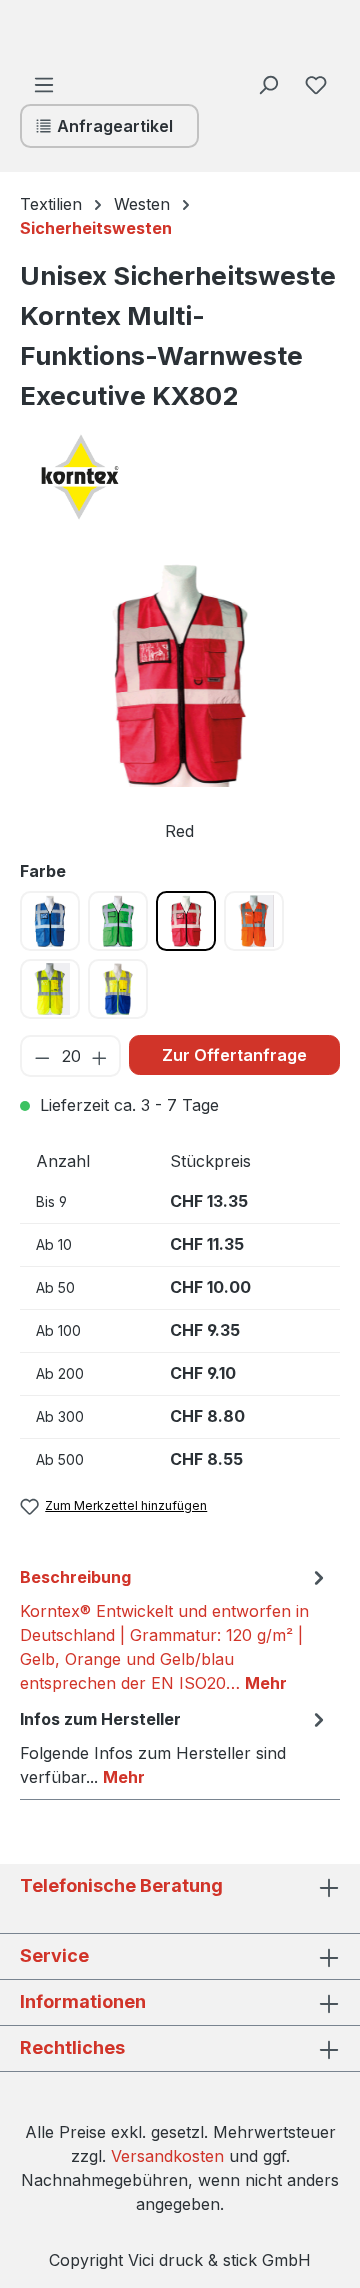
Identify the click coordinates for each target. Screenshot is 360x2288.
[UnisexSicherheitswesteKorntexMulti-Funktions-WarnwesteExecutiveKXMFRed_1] (179, 674)
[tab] (175, 1629)
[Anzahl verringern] (41, 1056)
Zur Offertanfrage (234, 1055)
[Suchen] (268, 84)
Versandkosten (167, 2156)
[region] (180, 702)
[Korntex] (120, 477)
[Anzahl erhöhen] (100, 1056)
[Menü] (44, 84)
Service (54, 1955)
